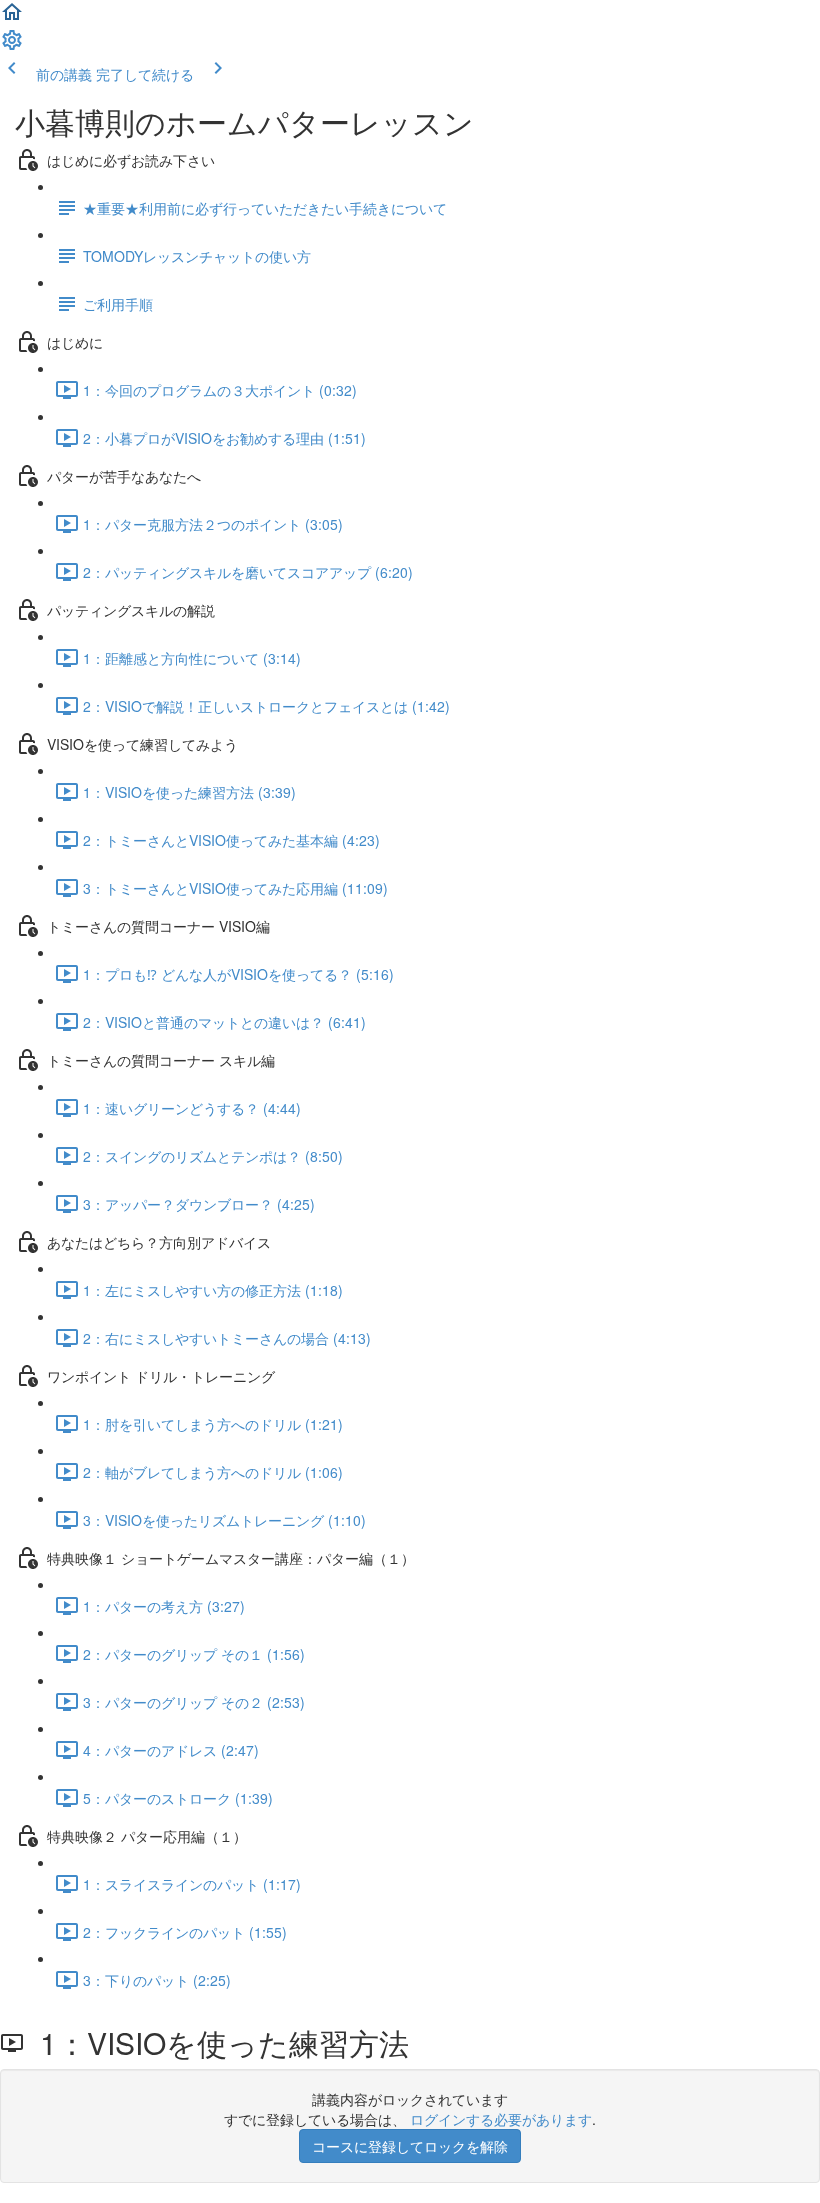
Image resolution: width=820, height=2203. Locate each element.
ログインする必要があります (501, 2119)
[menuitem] (12, 46)
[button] (12, 18)
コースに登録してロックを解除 (410, 2146)
